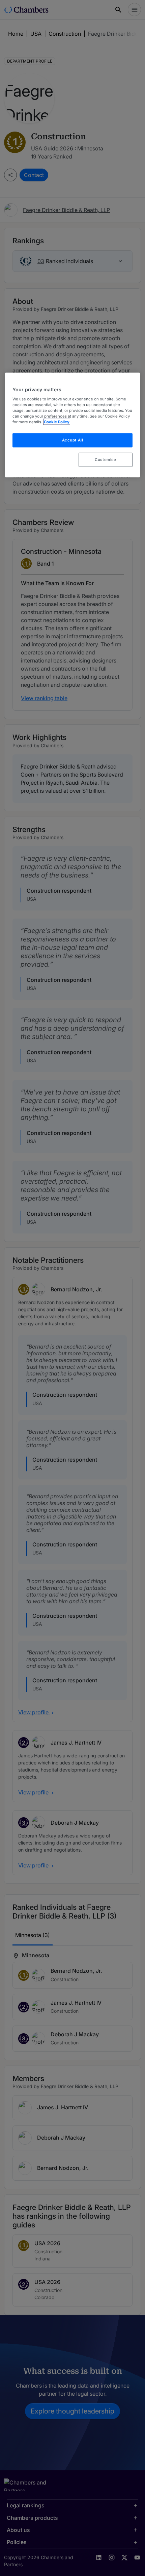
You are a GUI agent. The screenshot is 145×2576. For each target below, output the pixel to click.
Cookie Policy (57, 422)
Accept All (73, 440)
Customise (105, 460)
